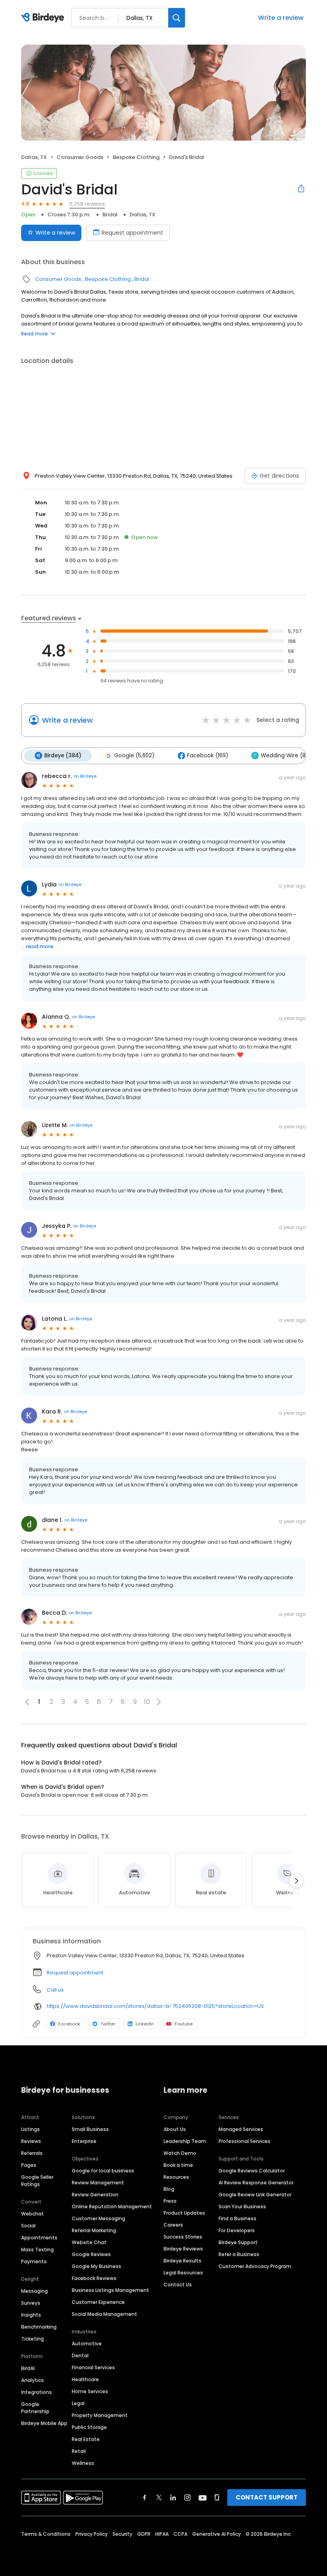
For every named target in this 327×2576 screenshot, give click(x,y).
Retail (79, 2451)
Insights (31, 2315)
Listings (31, 2129)
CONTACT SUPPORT (267, 2497)
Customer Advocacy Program (255, 2266)
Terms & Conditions (46, 2534)
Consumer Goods (80, 157)
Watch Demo (180, 2153)
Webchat (33, 2214)
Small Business (90, 2129)
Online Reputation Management (112, 2206)
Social (28, 2226)
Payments (34, 2261)
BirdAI (28, 2368)
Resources (176, 2177)
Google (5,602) (134, 756)
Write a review (281, 18)
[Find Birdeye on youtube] (203, 2498)
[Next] (296, 1881)
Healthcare (85, 2379)
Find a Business (237, 2218)
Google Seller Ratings (37, 2181)
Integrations (36, 2392)
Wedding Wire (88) (286, 756)
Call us (55, 1990)
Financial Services (93, 2367)
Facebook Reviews (94, 2278)
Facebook (69, 2024)
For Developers (237, 2230)
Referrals (32, 2153)
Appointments (39, 2238)
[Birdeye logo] (44, 18)
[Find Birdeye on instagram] (187, 2498)
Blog (169, 2189)
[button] (159, 1702)
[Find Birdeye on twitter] (159, 2498)
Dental (80, 2355)
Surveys (31, 2303)
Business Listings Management (110, 2290)
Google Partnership (35, 2408)
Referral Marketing (94, 2230)
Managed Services (241, 2129)
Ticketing (33, 2339)
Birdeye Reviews (183, 2249)
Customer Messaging (98, 2218)
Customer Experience (98, 2302)
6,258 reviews (87, 204)
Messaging (34, 2291)
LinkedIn (145, 2024)
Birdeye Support (238, 2242)
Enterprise (84, 2141)
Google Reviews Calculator (252, 2171)
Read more (34, 334)
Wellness (83, 2463)
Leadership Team (185, 2141)
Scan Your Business (242, 2206)
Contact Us (178, 2285)
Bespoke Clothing (136, 157)
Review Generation (95, 2195)
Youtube (183, 2024)
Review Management (98, 2183)
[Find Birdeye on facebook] (145, 2498)
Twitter (108, 2024)
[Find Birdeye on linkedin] (173, 2498)
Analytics (33, 2380)
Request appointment (132, 233)
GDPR (144, 2534)
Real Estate (86, 2439)
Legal (78, 2403)
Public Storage (89, 2427)
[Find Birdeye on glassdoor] (217, 2498)
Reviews (31, 2141)
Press (170, 2201)
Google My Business (97, 2266)
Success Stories (183, 2237)
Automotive (87, 2344)
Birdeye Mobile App (44, 2423)
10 (147, 1702)
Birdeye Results (182, 2261)
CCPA (180, 2534)
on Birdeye (85, 776)
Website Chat (89, 2242)
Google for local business (103, 2171)
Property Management (100, 2415)
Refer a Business (239, 2254)
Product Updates (184, 2213)
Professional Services (244, 2141)
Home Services (90, 2391)
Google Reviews (91, 2254)
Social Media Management (104, 2314)
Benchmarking (39, 2327)
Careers (173, 2225)
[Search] (177, 18)
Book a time (178, 2165)
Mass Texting (37, 2250)
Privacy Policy (92, 2534)
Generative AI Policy (217, 2534)
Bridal (110, 215)
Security (122, 2534)
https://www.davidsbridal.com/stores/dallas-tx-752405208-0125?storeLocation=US (155, 2006)
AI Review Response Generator (256, 2183)
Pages (29, 2165)
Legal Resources (183, 2273)
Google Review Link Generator (255, 2195)
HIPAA (162, 2534)
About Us (175, 2129)
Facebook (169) (208, 756)
